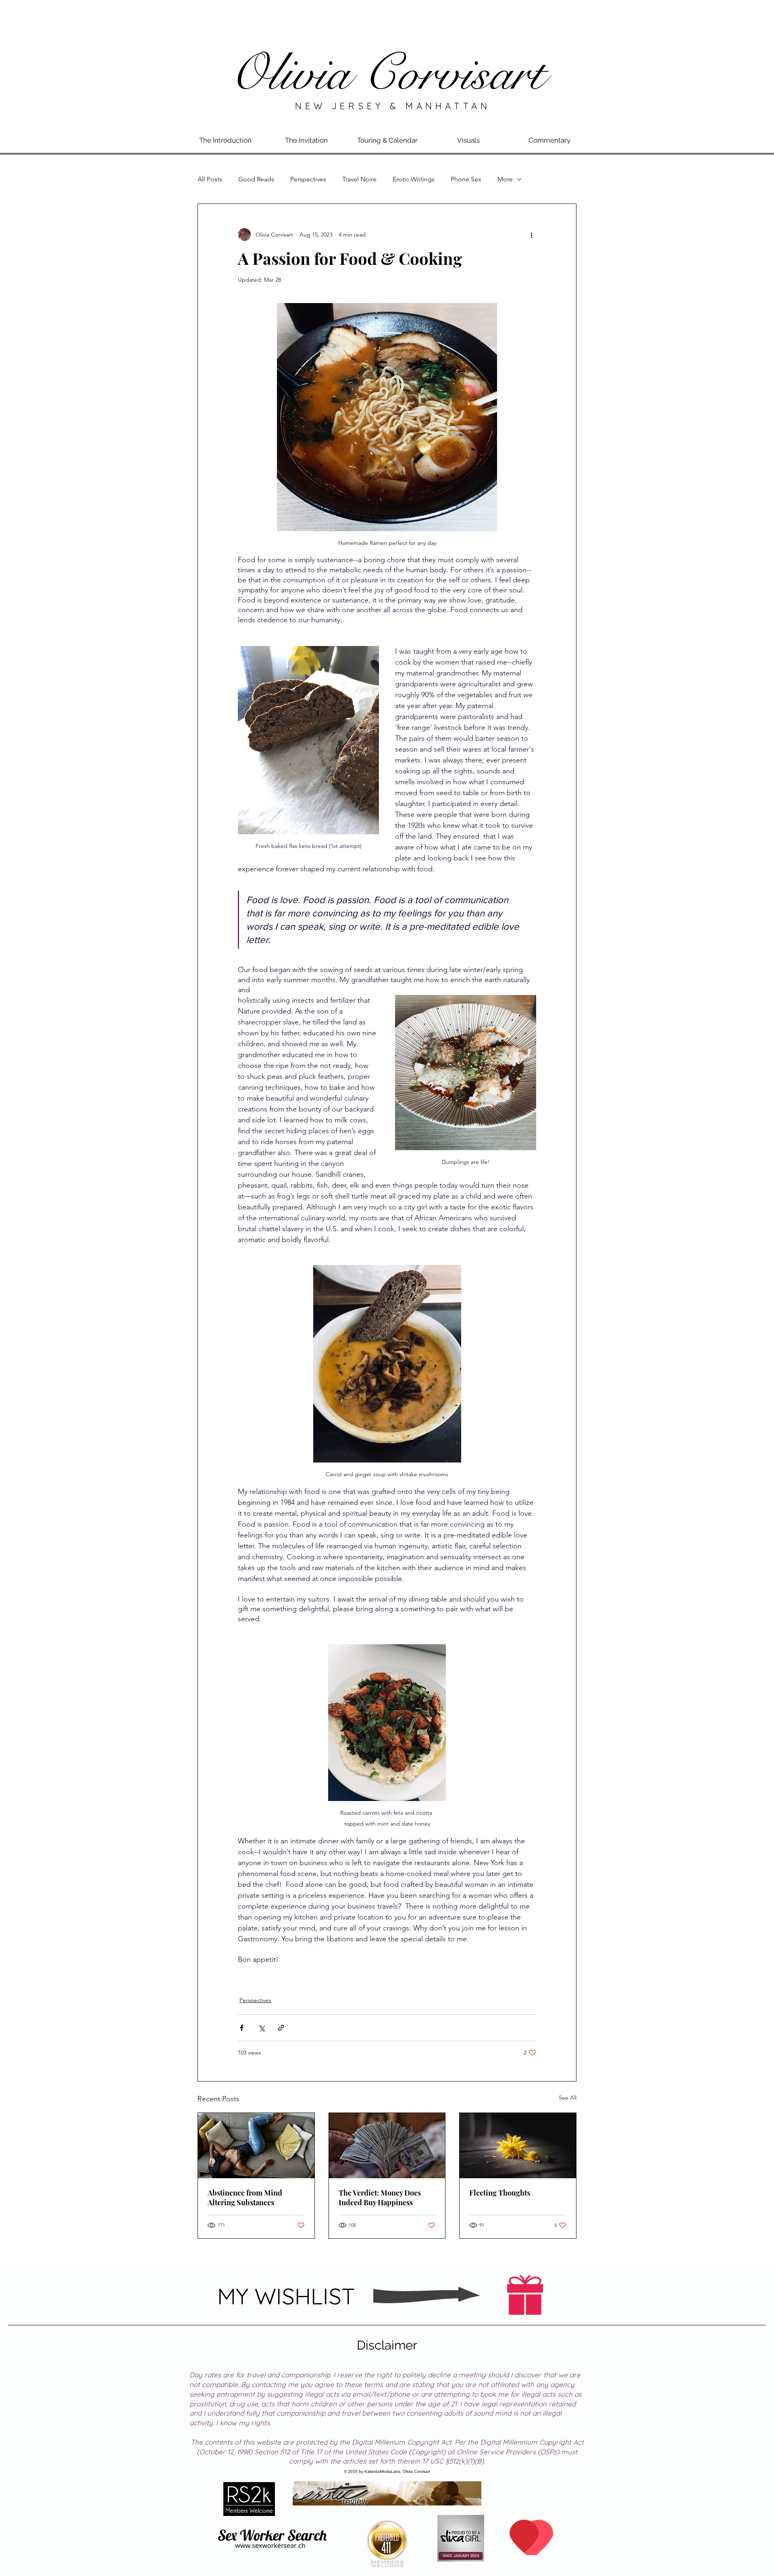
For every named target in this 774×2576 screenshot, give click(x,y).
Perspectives (308, 179)
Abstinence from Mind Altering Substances (245, 2198)
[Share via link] (281, 2028)
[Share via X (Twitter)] (261, 2028)
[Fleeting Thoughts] (518, 2146)
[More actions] (531, 235)
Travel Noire (359, 179)
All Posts (210, 179)
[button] (306, 140)
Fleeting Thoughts (500, 2193)
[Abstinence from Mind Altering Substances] (256, 2146)
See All (568, 2098)
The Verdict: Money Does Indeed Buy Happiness (380, 2198)
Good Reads (256, 179)
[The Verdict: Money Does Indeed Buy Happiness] (387, 2146)
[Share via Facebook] (242, 2028)
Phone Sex (466, 179)
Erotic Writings (414, 179)
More (505, 179)
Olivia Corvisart (387, 74)
